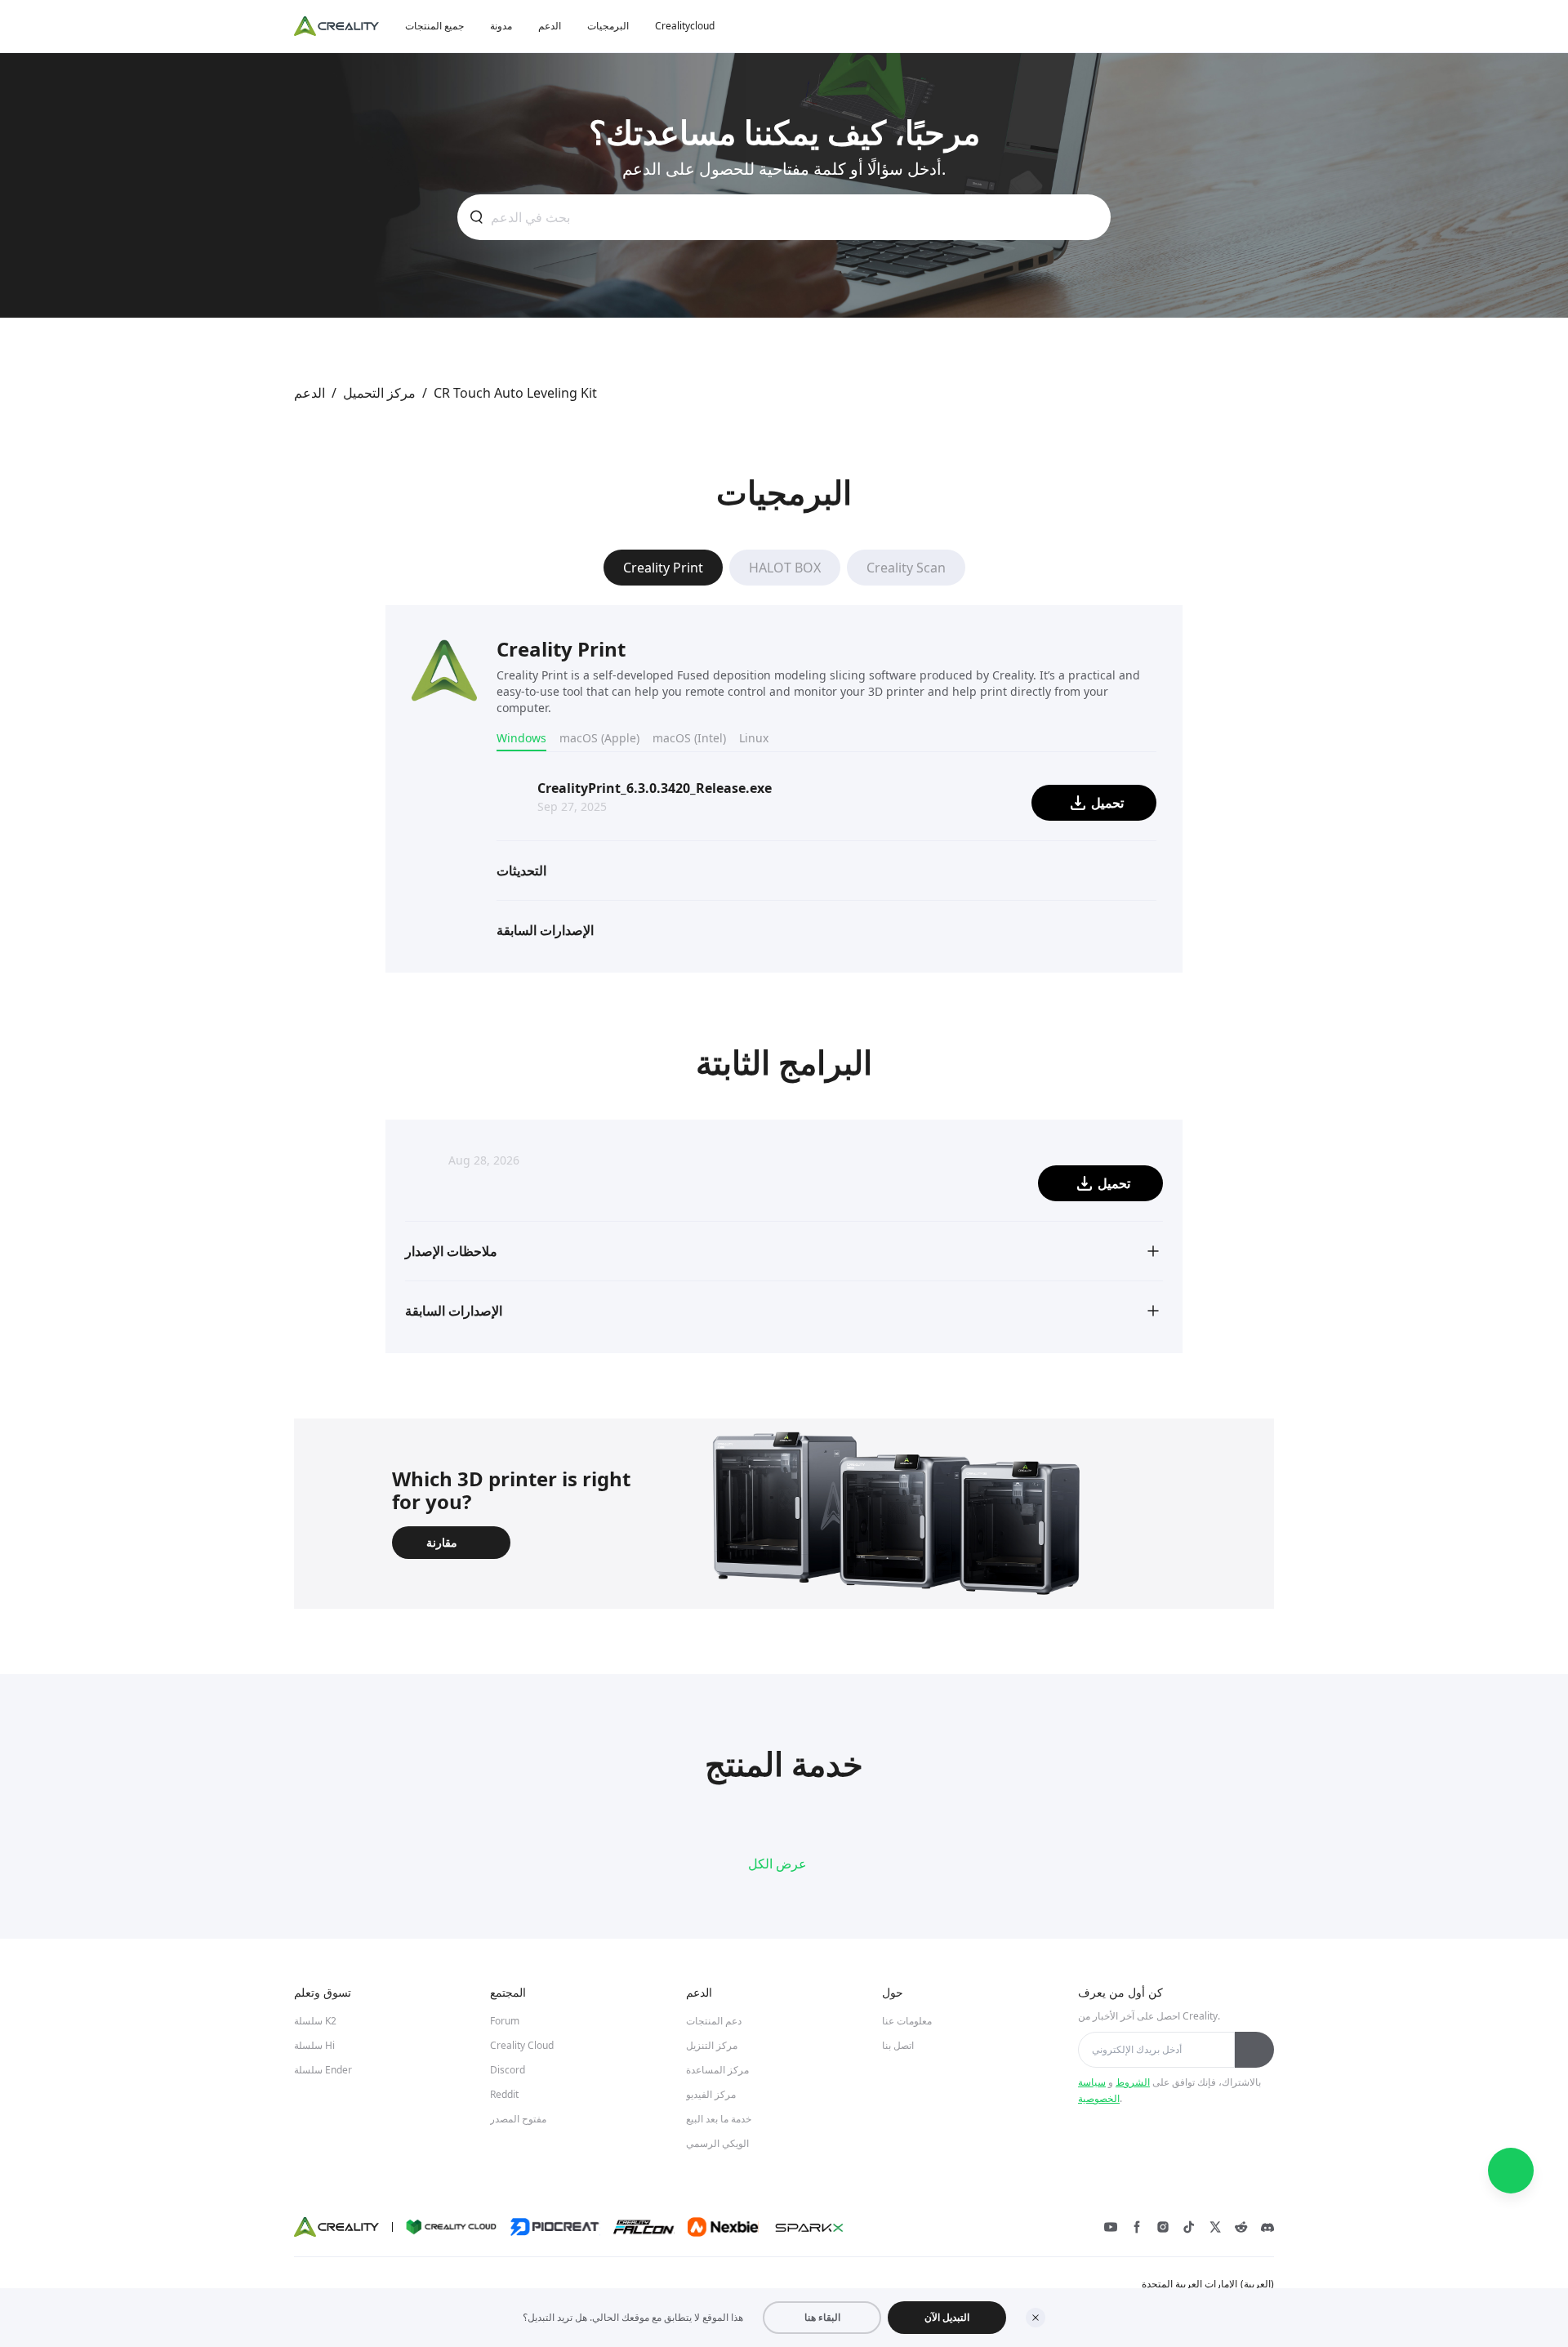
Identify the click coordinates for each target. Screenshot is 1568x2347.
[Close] (1036, 2318)
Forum (505, 2021)
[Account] (1264, 26)
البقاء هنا (822, 2317)
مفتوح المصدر (518, 2119)
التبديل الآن (947, 2317)
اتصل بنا (898, 2045)
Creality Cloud (522, 2045)
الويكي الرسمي (717, 2143)
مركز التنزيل (712, 2045)
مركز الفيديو (711, 2094)
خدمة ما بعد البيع (719, 2119)
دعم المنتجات (714, 2021)
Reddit (504, 2094)
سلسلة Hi (314, 2045)
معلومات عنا (907, 2021)
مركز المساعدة (717, 2070)
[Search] (1232, 26)
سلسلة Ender (323, 2070)
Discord (508, 2070)
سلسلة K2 (315, 2021)
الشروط (1133, 2082)
